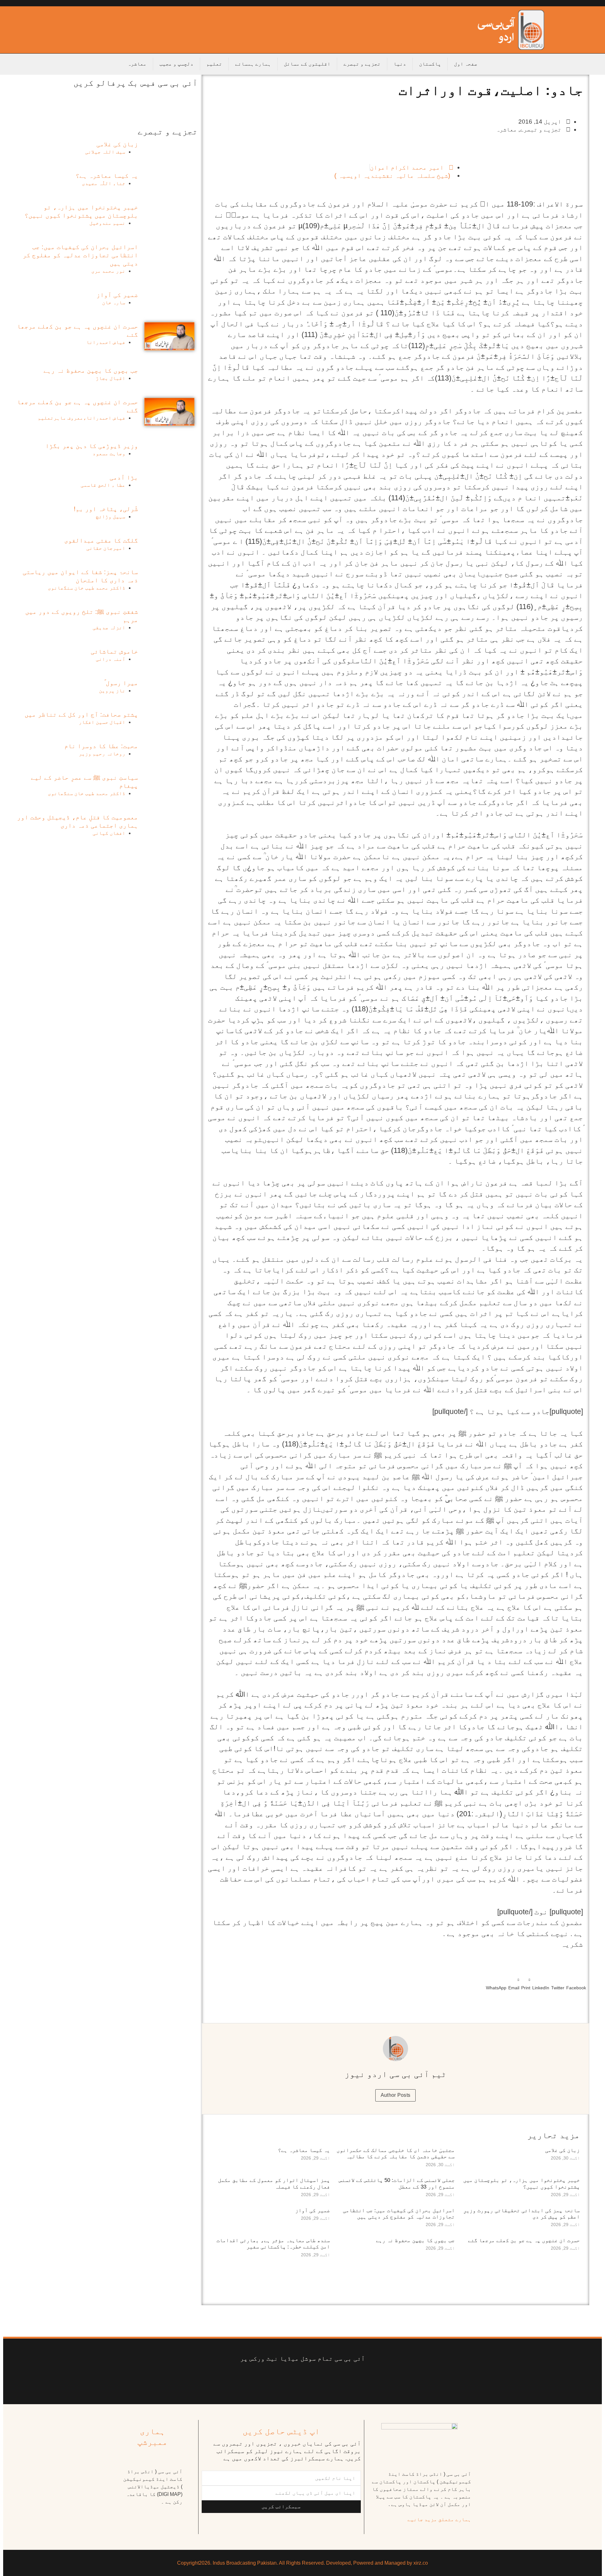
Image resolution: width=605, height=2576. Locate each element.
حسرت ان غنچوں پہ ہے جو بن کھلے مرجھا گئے (524, 2240)
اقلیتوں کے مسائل (307, 64)
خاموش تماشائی (114, 651)
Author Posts (396, 2095)
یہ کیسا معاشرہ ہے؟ (304, 2150)
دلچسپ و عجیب (176, 64)
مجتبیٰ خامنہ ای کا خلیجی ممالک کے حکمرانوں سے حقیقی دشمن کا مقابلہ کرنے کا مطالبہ (396, 2153)
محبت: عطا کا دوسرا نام (101, 746)
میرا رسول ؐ (121, 683)
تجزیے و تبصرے (362, 64)
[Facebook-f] (357, 2378)
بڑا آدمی (124, 477)
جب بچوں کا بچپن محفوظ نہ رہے (415, 2240)
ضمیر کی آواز (313, 2210)
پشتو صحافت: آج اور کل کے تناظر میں (81, 714)
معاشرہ (137, 64)
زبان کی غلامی (562, 2150)
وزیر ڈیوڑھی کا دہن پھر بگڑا (92, 446)
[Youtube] (307, 2378)
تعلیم (214, 64)
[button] (576, 1983)
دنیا (400, 64)
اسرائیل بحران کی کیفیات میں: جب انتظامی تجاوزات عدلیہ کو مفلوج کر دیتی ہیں (399, 2214)
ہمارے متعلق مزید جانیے (439, 2519)
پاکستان (430, 64)
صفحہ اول (466, 64)
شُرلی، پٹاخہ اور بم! (106, 509)
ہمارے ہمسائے (253, 64)
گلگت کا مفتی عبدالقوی (101, 540)
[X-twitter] (332, 2378)
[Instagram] (248, 2378)
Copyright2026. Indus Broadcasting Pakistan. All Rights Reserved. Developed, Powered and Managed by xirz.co (302, 2563)
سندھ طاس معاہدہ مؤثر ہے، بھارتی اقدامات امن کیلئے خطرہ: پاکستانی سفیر (273, 2244)
